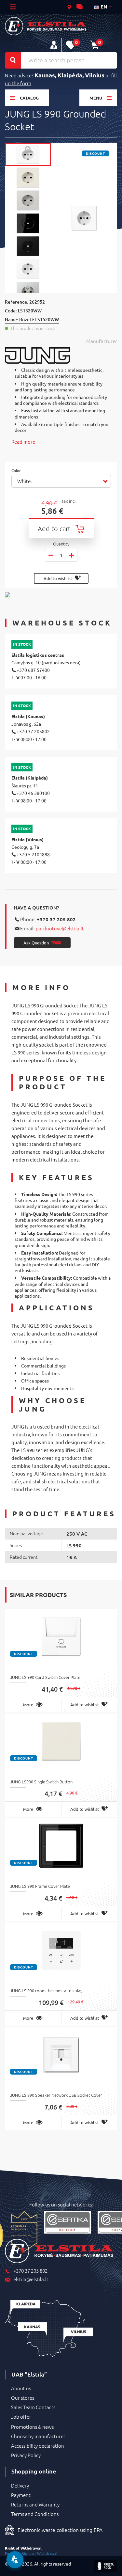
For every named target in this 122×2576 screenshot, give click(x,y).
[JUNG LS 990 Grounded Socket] (28, 155)
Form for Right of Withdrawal (31, 2553)
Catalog (29, 98)
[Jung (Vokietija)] (61, 356)
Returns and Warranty (35, 2505)
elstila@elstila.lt (31, 2279)
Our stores (23, 2398)
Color (17, 471)
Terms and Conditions (35, 2514)
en (103, 7)
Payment (21, 2495)
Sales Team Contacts (33, 2407)
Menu (96, 98)
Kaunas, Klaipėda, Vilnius (69, 75)
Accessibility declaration (38, 2446)
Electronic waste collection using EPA (60, 2530)
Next (28, 288)
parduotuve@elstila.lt (60, 928)
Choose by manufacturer (38, 2436)
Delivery (20, 2486)
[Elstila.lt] (46, 26)
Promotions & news (32, 2427)
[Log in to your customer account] (54, 45)
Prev (28, 148)
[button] (61, 481)
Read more (23, 442)
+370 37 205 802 (56, 919)
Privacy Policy (26, 2455)
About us (21, 2388)
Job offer (21, 2417)
